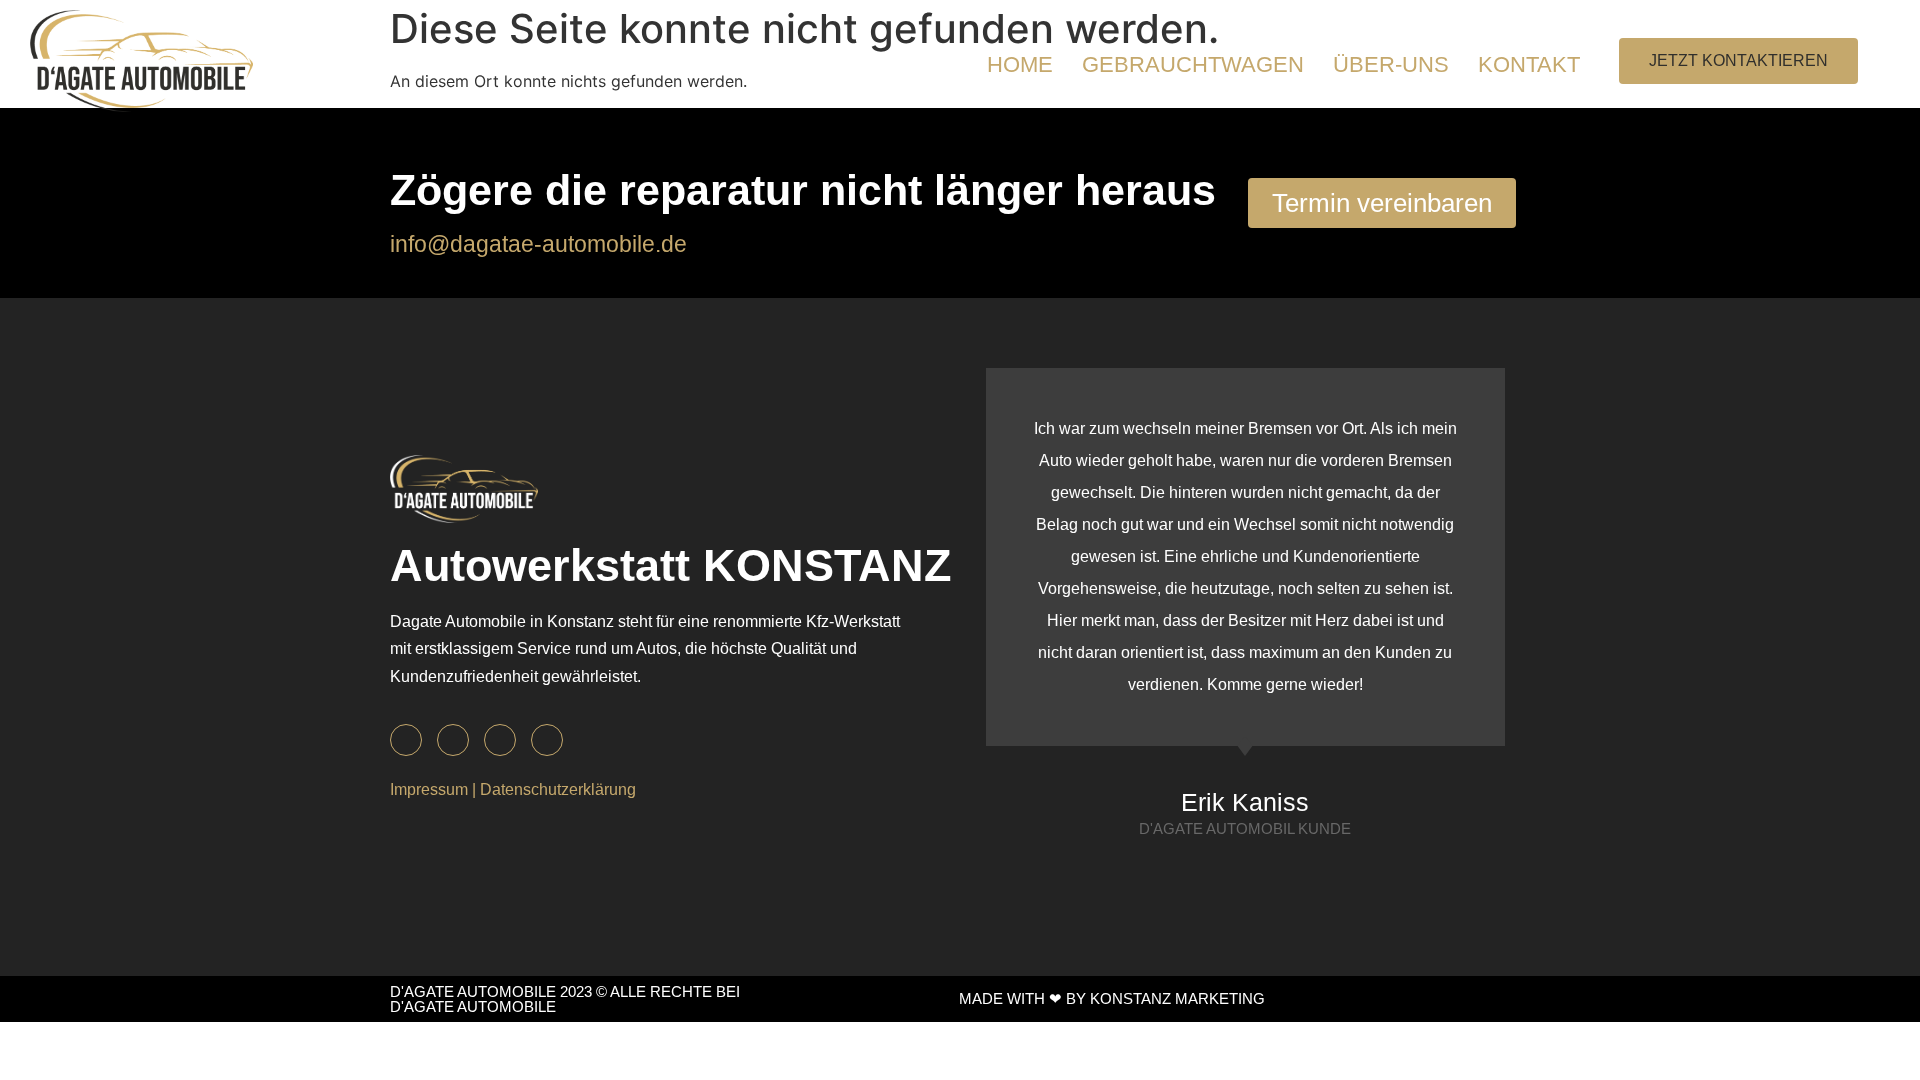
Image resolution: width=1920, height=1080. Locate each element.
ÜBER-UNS (1391, 64)
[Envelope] (500, 740)
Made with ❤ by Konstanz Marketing (1112, 998)
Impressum (429, 789)
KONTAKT (1529, 64)
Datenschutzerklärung (558, 789)
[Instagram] (453, 740)
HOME (1020, 64)
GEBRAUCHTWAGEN (1193, 64)
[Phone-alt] (547, 740)
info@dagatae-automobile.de (538, 244)
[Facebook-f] (406, 740)
